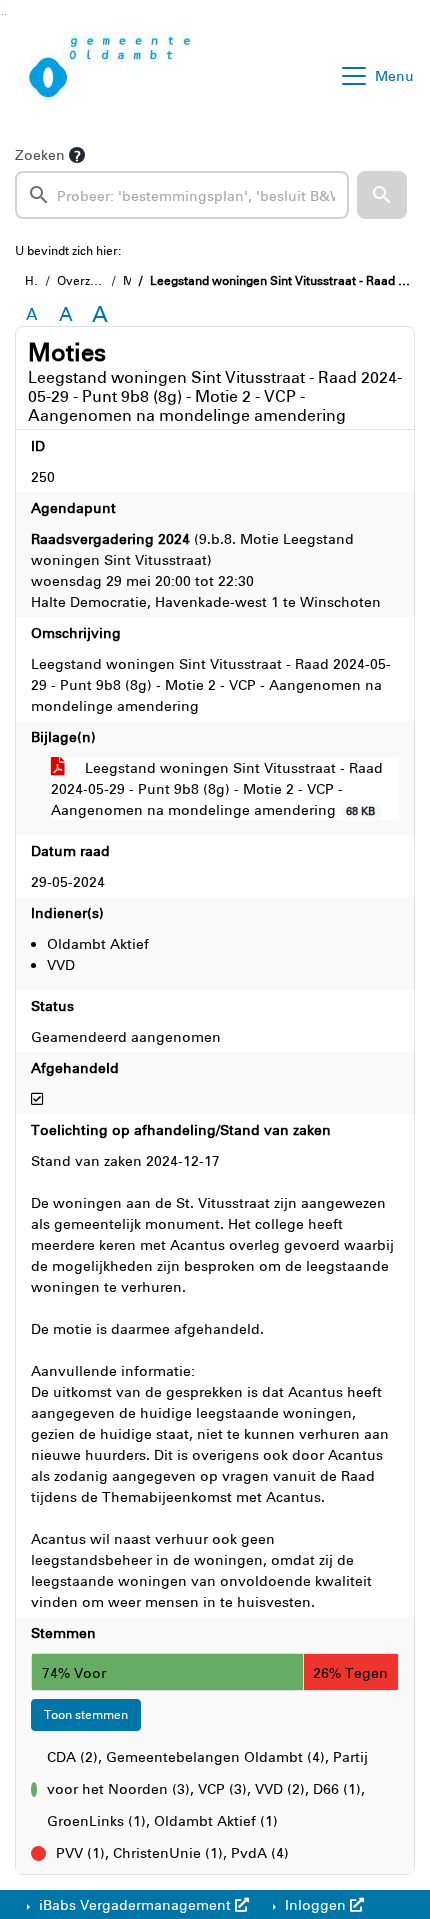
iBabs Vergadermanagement (135, 1904)
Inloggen (315, 1904)
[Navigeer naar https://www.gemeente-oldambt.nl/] (113, 76)
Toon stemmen (86, 1714)
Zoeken (40, 154)
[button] (382, 195)
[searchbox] (182, 195)
